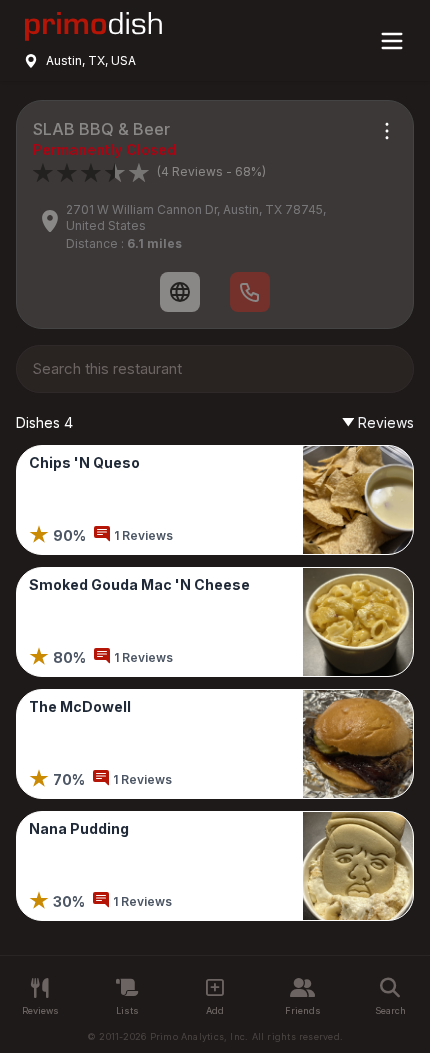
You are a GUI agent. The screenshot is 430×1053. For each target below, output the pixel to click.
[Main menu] (392, 41)
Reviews (386, 422)
